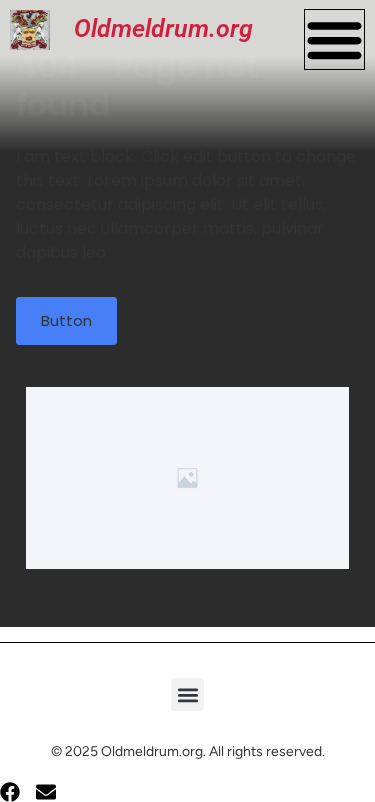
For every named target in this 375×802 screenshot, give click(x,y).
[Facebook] (10, 792)
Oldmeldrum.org (163, 28)
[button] (187, 694)
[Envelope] (46, 792)
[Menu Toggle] (334, 39)
